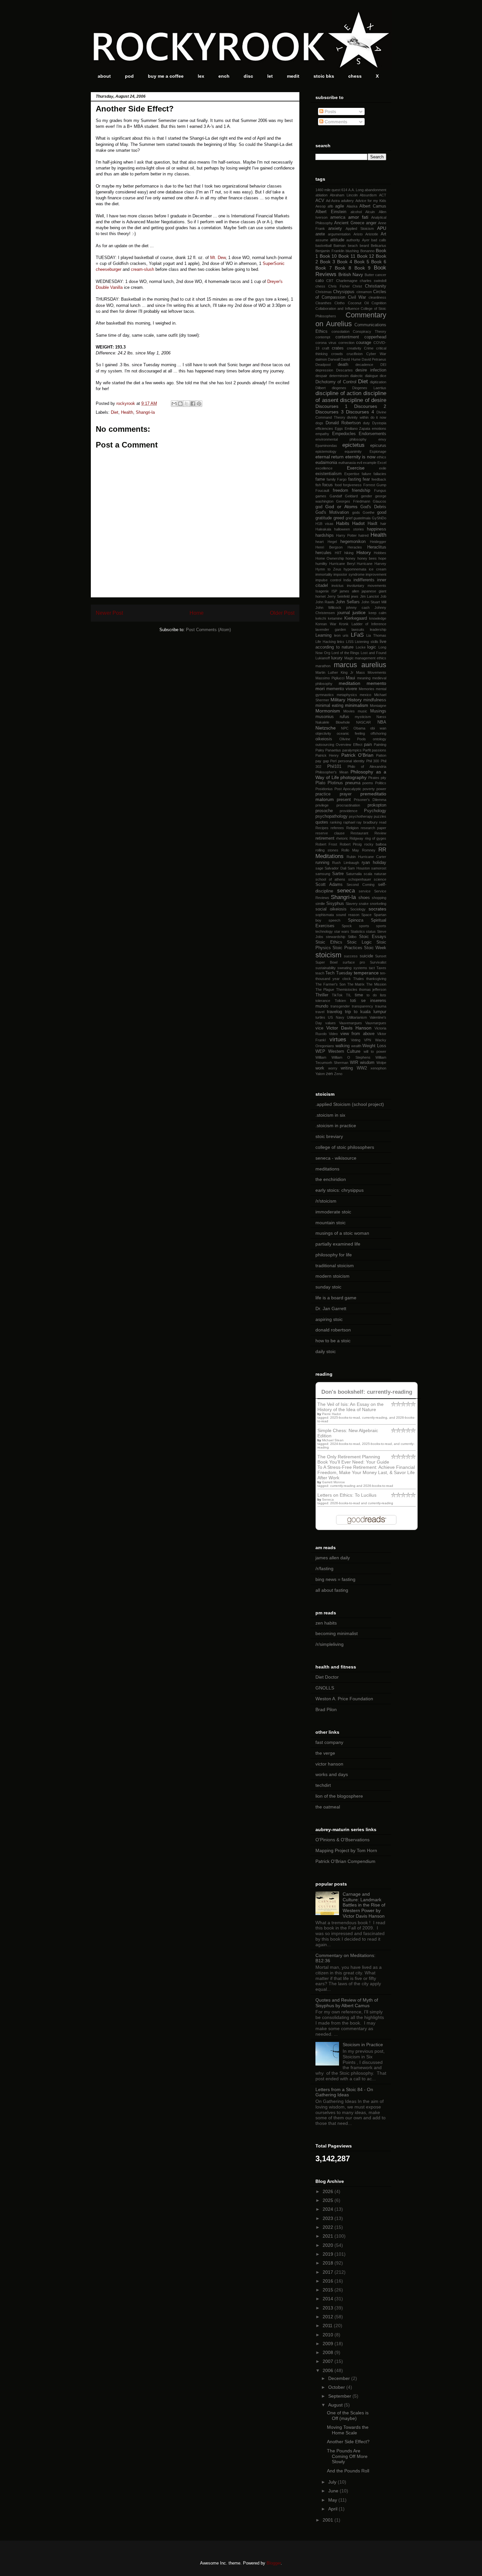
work (320, 1068)
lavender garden (331, 629)
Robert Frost (326, 844)
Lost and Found (373, 653)
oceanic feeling (351, 733)
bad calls (379, 240)
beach (353, 246)
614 (344, 190)
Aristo (358, 234)
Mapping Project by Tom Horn (346, 1850)
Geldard (351, 496)
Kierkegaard (356, 618)
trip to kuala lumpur (366, 1012)
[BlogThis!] (180, 404)
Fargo (342, 479)
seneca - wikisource (336, 1158)
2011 (328, 2326)
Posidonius (324, 789)
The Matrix (356, 984)
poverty (369, 789)
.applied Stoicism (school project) (350, 1104)
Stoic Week (375, 948)
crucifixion (355, 354)
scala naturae (375, 874)
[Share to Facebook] (193, 404)
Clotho (340, 303)
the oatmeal (328, 1807)
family (331, 479)
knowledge (378, 618)
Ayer (366, 240)
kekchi (321, 618)
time (359, 995)
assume (322, 240)
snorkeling (378, 904)
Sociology (358, 909)
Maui (351, 678)
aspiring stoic (329, 1319)
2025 (329, 2200)
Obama (359, 728)
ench (224, 76)
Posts (330, 111)
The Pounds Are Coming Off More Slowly (347, 2456)
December (340, 2378)
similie (320, 904)
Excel (382, 463)
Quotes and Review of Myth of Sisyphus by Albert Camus (347, 2003)
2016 (329, 2281)
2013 (329, 2308)
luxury (337, 658)
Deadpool (323, 365)
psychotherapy (361, 816)
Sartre (338, 874)
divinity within (358, 417)
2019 (329, 2254)
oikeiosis (324, 739)
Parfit (367, 750)
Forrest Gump (375, 485)
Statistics (358, 931)
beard (364, 246)
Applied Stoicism (360, 229)
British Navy (351, 274)
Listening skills (367, 642)
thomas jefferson (373, 989)
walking (342, 1046)
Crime (369, 348)
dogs (319, 423)
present (344, 800)
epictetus (353, 445)
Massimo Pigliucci (330, 678)
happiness (377, 529)
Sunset (381, 956)
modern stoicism (332, 1276)
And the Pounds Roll (348, 2471)
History (364, 552)
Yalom (320, 1074)
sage (319, 868)
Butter (369, 275)
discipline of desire (363, 400)
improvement (376, 574)
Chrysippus (344, 292)
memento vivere (342, 689)
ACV (320, 201)
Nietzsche (326, 728)
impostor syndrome (349, 574)
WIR (354, 1063)
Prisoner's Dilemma (370, 800)
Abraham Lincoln (344, 195)
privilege (322, 805)
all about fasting (332, 1590)
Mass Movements (371, 672)
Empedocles (344, 434)
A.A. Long (356, 190)
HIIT (338, 553)
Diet (115, 412)
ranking (336, 822)
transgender (340, 1006)
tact (372, 968)
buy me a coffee (166, 76)
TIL (349, 995)
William (321, 1057)
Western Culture (344, 1051)
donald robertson (333, 1330)
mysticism (363, 717)
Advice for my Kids (371, 201)
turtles (320, 1017)
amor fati (358, 217)
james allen (349, 591)
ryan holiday (374, 863)
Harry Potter (346, 535)
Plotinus (335, 783)
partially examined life (338, 1244)
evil (359, 463)
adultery (347, 201)
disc (248, 76)
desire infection (371, 370)
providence (349, 811)
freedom (341, 490)
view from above (357, 1034)
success (351, 956)
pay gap (322, 761)
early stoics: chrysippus (340, 1190)
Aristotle (372, 234)
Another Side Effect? (348, 2442)
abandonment (375, 190)
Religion (352, 828)
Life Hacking (326, 642)
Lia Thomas (376, 635)
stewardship (336, 937)
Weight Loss (374, 1046)
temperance (366, 973)
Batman (340, 246)
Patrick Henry (327, 755)
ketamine (335, 618)
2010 (329, 2335)
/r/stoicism (326, 1201)
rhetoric (342, 838)
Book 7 (324, 268)
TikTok (337, 995)
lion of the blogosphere (339, 1796)
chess (355, 76)
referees (337, 828)
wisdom (367, 1063)
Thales (359, 979)
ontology (380, 739)
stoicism (328, 955)
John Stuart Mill (374, 602)
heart (320, 542)
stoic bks (324, 76)
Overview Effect (349, 745)
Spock (347, 926)
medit (293, 76)
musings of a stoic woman (342, 1233)
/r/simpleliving (330, 1644)
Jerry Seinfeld (339, 596)
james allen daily (333, 1558)
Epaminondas (326, 446)
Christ (357, 286)
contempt (323, 337)
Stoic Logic (359, 942)
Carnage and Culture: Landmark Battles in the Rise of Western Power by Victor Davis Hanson (364, 1905)
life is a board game (336, 1298)
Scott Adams (329, 885)
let (270, 76)
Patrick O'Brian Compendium (345, 1861)
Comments (335, 122)
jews (355, 596)
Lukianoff (323, 658)
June (334, 2491)
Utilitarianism (357, 1017)
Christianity (376, 286)
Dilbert (321, 388)
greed (339, 518)
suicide (366, 956)
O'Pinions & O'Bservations (342, 1840)
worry (333, 1068)
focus (328, 485)
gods (356, 512)
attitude (337, 240)
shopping (379, 898)
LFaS (357, 635)
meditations (327, 1169)
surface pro (354, 962)
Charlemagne (347, 281)
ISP (334, 591)
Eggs (339, 429)
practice (323, 794)
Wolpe (381, 1063)
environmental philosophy (341, 439)
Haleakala (323, 529)
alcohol (356, 212)
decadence (364, 365)
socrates (377, 909)
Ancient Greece (349, 223)
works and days (332, 1774)
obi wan (378, 728)
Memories (367, 689)
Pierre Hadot (331, 1414)
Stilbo (352, 937)
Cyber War (376, 354)
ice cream (378, 569)
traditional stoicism (335, 1266)
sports (364, 926)
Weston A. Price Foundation (344, 1699)
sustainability (326, 968)
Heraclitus (377, 547)
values (331, 1023)
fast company (329, 1742)
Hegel (332, 542)
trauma (381, 1006)
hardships (325, 535)
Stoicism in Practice (363, 2045)
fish (318, 485)
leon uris (341, 635)
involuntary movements (367, 586)
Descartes (344, 370)
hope (382, 558)
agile (340, 206)
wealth (356, 1046)
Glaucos (380, 501)
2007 (329, 2361)
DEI (383, 365)
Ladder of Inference (369, 624)
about (104, 76)
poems (368, 783)
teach (320, 973)
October (337, 2387)
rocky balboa (375, 844)
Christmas (324, 292)
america (338, 217)
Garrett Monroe (333, 1482)
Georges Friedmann (353, 501)
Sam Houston (359, 868)
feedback (379, 479)
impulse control (328, 580)
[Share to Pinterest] (199, 404)
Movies (349, 711)
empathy (322, 434)
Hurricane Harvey (372, 564)
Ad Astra (333, 201)
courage (364, 343)
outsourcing (325, 745)
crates (338, 348)
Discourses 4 (360, 412)
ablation (321, 195)
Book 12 (366, 256)
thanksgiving (376, 979)
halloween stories (349, 529)
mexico (365, 695)
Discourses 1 (331, 406)
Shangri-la (145, 412)
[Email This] (174, 404)
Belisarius (379, 246)
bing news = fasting (335, 1579)
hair (383, 524)
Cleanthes (323, 303)
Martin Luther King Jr (334, 672)
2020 (329, 2245)
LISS (350, 642)
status (371, 931)
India (347, 580)
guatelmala (362, 518)
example (370, 463)
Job (383, 596)
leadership (378, 629)
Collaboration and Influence (337, 309)
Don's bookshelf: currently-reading (367, 1392)
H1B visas (324, 524)
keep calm (378, 613)
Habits (343, 523)
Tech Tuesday (339, 973)
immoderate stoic (333, 1212)
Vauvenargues (351, 1023)
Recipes (322, 828)
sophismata (325, 915)
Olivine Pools (353, 739)
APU (382, 228)
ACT (383, 195)
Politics (381, 783)
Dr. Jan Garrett (331, 1308)
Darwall (334, 359)
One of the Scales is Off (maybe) (348, 2416)
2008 (329, 2352)
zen (329, 1074)
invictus (338, 586)
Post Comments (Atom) (208, 630)
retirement (325, 838)
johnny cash (358, 608)
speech (334, 920)
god (319, 507)
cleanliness (377, 297)
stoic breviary (329, 1136)
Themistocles (347, 989)
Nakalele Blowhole (333, 722)
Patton (381, 755)
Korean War (326, 624)
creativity (354, 348)
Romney (369, 850)
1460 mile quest (328, 190)
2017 (329, 2272)
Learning (323, 635)
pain (368, 745)
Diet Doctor (327, 1677)
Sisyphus (335, 904)
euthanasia (347, 463)
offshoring (378, 733)
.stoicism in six (330, 1115)
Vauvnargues (376, 1023)
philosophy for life (334, 1255)
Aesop (321, 206)
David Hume (351, 359)
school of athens (330, 879)
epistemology (326, 451)
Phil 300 (373, 761)
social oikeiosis (331, 909)
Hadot (358, 523)
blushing (352, 251)
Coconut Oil (358, 303)
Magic (349, 658)
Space (366, 915)
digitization (378, 382)
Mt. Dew (218, 258)
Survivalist (378, 962)
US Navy (336, 1017)
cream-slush (142, 269)
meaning (364, 678)
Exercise (356, 468)
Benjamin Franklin (330, 251)
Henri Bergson (329, 547)
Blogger (274, 2563)
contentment (347, 337)
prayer (346, 794)
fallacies (380, 474)
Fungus (380, 490)
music (362, 711)
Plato (320, 783)
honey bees (367, 558)
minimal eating (329, 706)
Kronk (344, 624)
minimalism (357, 705)
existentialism (329, 474)
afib (330, 206)
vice (319, 1028)
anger (371, 223)
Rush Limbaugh (345, 863)
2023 (329, 2218)
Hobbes (380, 553)
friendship (361, 490)
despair (321, 376)
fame (320, 479)
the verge (325, 1753)
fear (366, 479)
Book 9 (363, 268)
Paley (320, 750)
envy (382, 439)
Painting (380, 745)
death (343, 365)
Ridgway (356, 838)
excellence (324, 468)
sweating (344, 968)
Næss (381, 717)
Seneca (328, 1499)
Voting (356, 1040)
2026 (329, 2191)
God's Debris (373, 507)
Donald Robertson (343, 423)
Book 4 (345, 262)
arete (320, 234)
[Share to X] (187, 404)
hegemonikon (353, 542)
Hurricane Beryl (342, 564)
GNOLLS (325, 1688)
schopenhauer (360, 879)
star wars (342, 931)
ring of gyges (376, 838)
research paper (373, 828)
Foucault (322, 490)
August (336, 2405)
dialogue (372, 376)
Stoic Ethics (329, 942)
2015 (329, 2290)
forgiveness (352, 485)
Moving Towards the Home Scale (348, 2430)
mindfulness (375, 700)
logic (372, 647)
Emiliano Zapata (358, 429)
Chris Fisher (339, 286)
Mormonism (328, 711)
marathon (323, 666)
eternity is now (360, 457)
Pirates (374, 778)
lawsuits (358, 629)
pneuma (353, 783)
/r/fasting (324, 1568)
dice (383, 376)
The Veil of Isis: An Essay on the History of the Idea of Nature (351, 1407)
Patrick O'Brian (357, 755)
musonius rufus (332, 717)
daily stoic (326, 1351)
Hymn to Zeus (328, 569)
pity (383, 778)
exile (383, 468)
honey (351, 558)
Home (197, 613)
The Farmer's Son (331, 984)
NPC (345, 728)
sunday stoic (328, 1287)
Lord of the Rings (346, 653)
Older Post (282, 613)
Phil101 (334, 767)
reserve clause (330, 833)
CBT (330, 281)
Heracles (355, 547)
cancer (381, 275)
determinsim (339, 376)
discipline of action (338, 393)
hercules (323, 553)
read (383, 822)
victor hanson (329, 1764)
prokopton (377, 805)
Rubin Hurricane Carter (366, 857)
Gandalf (336, 496)
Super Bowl (326, 962)
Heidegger (378, 542)
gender (367, 496)
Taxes (381, 968)
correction (346, 343)
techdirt (323, 1785)
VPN (368, 1040)
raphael (349, 822)
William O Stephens (351, 1057)
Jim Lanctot (370, 596)
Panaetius (333, 750)
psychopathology (331, 816)
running (322, 863)
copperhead (375, 337)
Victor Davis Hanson (349, 1028)
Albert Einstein (331, 212)
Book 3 (328, 262)
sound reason (348, 915)
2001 (329, 2520)
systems (360, 968)
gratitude (324, 518)
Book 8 (343, 268)
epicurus (378, 446)
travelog (334, 1012)
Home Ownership (330, 558)
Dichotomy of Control (336, 382)
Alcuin (370, 212)
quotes (322, 822)
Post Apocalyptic (348, 789)
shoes (364, 898)
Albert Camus (373, 206)
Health (127, 412)
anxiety (335, 229)
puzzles (380, 816)
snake (364, 904)
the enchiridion (331, 1179)
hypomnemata (355, 569)
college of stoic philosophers (345, 1147)
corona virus (326, 343)
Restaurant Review (368, 833)
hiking (349, 553)
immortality (324, 574)
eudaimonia (326, 463)
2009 (329, 2344)
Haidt (372, 524)
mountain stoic (331, 1223)
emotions (379, 429)
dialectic (357, 376)
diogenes (339, 388)
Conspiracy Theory (370, 331)
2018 (329, 2263)
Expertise (352, 474)
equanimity (353, 451)
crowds (337, 354)
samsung (323, 874)
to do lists (376, 995)
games (321, 496)
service (365, 891)
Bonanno (367, 251)
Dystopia (379, 423)
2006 (329, 2370)
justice (359, 612)
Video (333, 1034)
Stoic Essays (373, 937)
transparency (362, 1006)
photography (353, 777)
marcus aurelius (360, 665)
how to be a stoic (333, 1341)
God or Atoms (341, 507)
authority (353, 240)
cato (320, 281)
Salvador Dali (335, 868)
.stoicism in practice (336, 1126)
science (380, 879)
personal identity (351, 761)
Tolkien (340, 1001)
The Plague (325, 989)
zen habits (326, 1623)
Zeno (338, 1074)
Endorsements (372, 434)
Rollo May (350, 850)
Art (383, 234)
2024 (329, 2209)
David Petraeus (374, 359)
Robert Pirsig (351, 844)
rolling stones (327, 850)
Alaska (352, 206)
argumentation (339, 234)
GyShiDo (379, 518)
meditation (350, 683)
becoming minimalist (337, 1633)
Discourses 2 (370, 406)
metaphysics (347, 695)
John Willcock (328, 608)
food (338, 485)
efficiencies (324, 429)
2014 (329, 2299)
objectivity (323, 733)
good (382, 512)
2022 (329, 2227)
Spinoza (356, 920)
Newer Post (109, 613)
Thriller (322, 995)
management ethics (371, 658)
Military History (346, 700)
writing (347, 1068)
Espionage (378, 451)
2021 (329, 2236)
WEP (320, 1051)
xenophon (378, 1068)
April (333, 2509)
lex (201, 76)
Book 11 (347, 256)
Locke (361, 647)
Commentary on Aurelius (351, 319)
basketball (323, 246)
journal (344, 613)
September (340, 2396)
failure (366, 474)
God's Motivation (332, 512)
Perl (333, 761)
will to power (375, 1051)
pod (129, 76)
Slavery (352, 904)
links (341, 642)
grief (349, 518)
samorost (379, 868)
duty (366, 423)
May (333, 2500)
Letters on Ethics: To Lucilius (347, 1495)
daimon (321, 359)
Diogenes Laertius (369, 388)
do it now (378, 417)
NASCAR (363, 722)
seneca (346, 891)
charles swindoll (373, 281)
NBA (382, 722)
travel (320, 1012)
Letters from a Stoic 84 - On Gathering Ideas (344, 2092)
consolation (341, 331)
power (381, 789)
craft (326, 348)
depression (324, 370)
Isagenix (322, 591)
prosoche (324, 811)
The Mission (376, 984)
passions (379, 750)
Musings (378, 711)
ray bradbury (367, 822)
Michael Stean (333, 1440)
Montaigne (378, 706)
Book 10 (328, 256)
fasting (355, 479)
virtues (338, 1039)
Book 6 (379, 262)
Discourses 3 (330, 412)
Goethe (369, 512)
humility (321, 564)
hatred (363, 535)
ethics (382, 457)
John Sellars (348, 602)
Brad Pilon (326, 1709)
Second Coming (361, 885)
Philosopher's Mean (332, 772)
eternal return (330, 457)
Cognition (379, 303)
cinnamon (364, 292)
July (333, 2482)
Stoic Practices (347, 948)
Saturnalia (354, 874)
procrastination (348, 805)
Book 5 (362, 262)
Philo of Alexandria (367, 767)
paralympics (352, 750)
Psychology (375, 811)
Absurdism (368, 195)
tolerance (323, 1001)
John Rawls (325, 602)
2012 (329, 2317)
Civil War (357, 297)
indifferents (364, 580)
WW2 (362, 1068)
